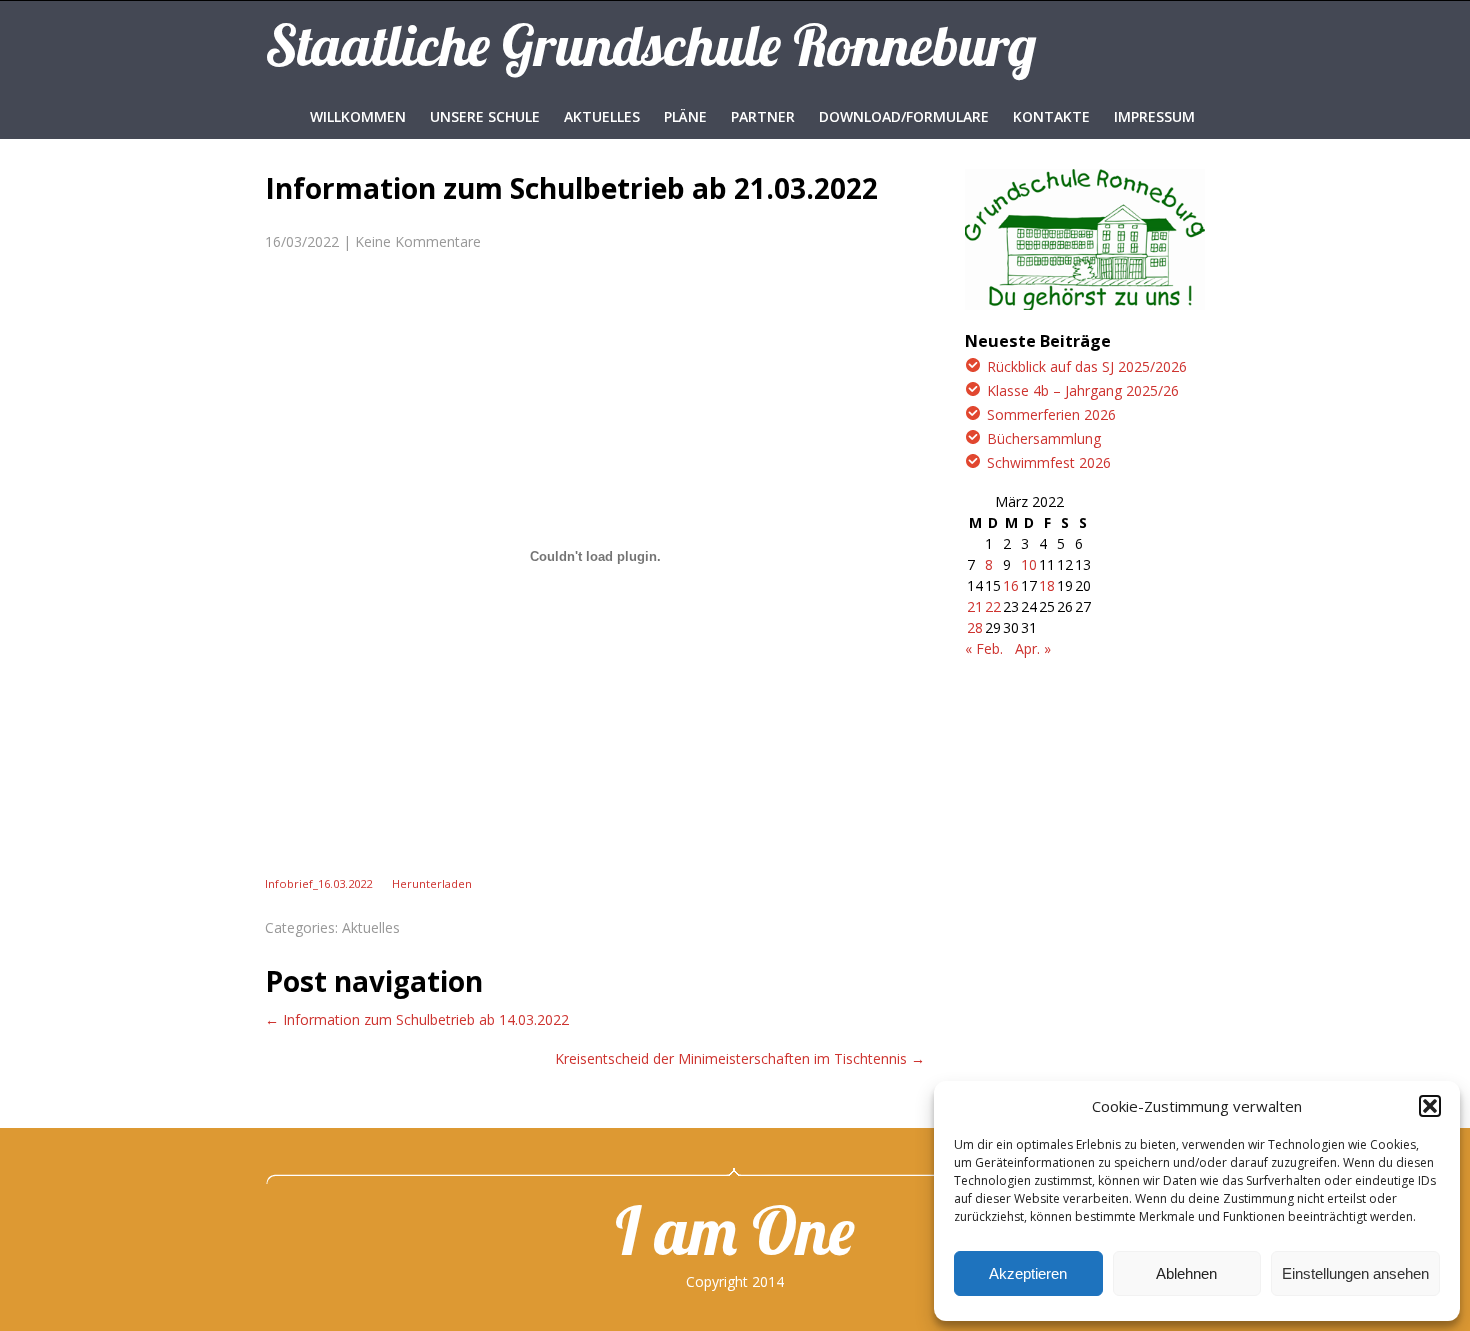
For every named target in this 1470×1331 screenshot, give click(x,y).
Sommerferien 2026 (1051, 414)
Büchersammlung (1044, 438)
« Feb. (984, 648)
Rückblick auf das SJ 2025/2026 (1087, 366)
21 (975, 606)
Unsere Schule (485, 116)
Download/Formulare (904, 116)
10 (1029, 564)
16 (1011, 585)
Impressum (1154, 116)
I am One (735, 1230)
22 (993, 606)
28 (975, 627)
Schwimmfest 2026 (1049, 462)
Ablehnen (1186, 1273)
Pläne (685, 116)
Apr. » (1033, 648)
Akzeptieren (1028, 1273)
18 (1047, 585)
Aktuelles (602, 116)
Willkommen (358, 116)
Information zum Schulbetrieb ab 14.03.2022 (417, 1019)
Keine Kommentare (418, 241)
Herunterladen (432, 883)
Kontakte (1051, 116)
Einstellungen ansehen (1355, 1273)
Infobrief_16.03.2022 (318, 883)
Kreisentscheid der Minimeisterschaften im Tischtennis (740, 1058)
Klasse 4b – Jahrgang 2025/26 (1083, 390)
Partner (763, 116)
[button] (1430, 1106)
